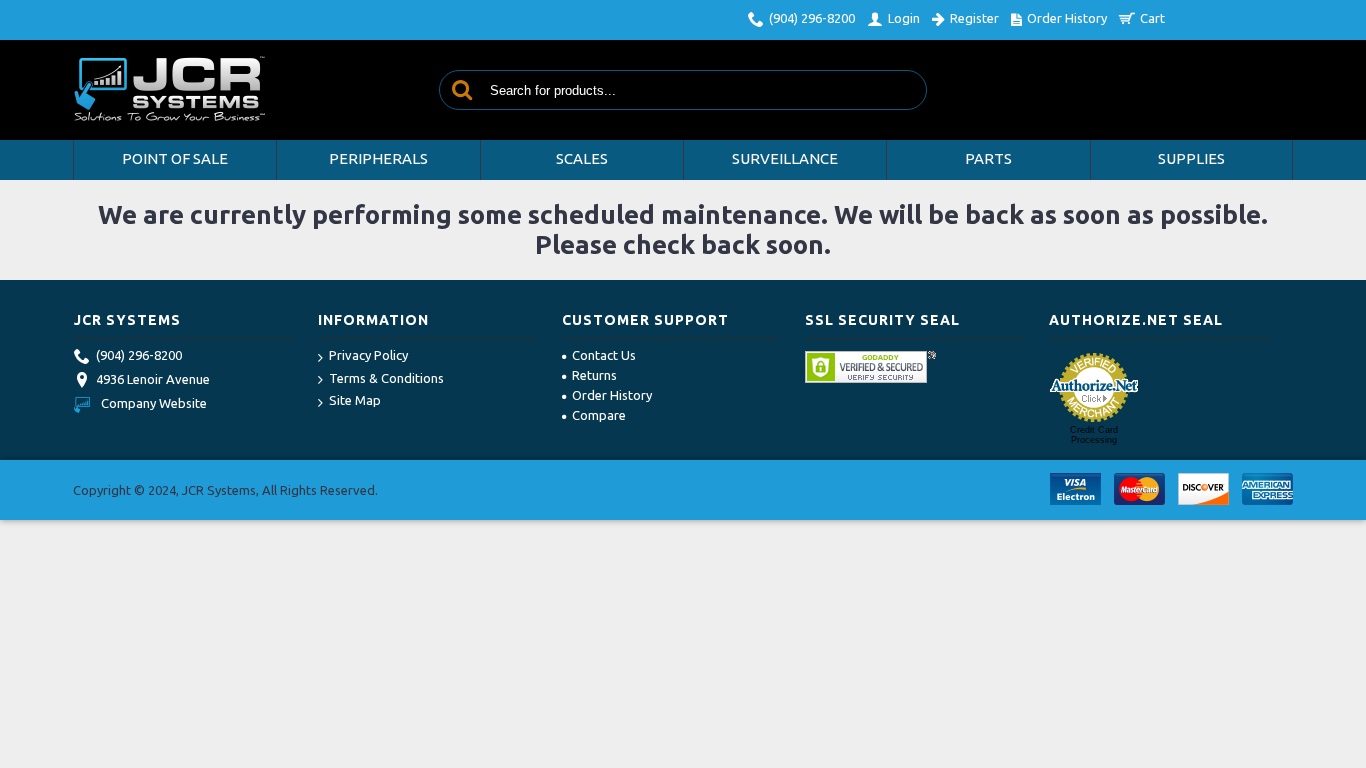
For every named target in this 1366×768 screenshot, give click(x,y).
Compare (599, 415)
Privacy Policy (368, 355)
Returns (594, 375)
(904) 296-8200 (139, 355)
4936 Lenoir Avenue (153, 379)
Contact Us (604, 355)
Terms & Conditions (386, 378)
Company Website (154, 403)
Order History (612, 395)
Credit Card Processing (1094, 435)
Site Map (355, 400)
